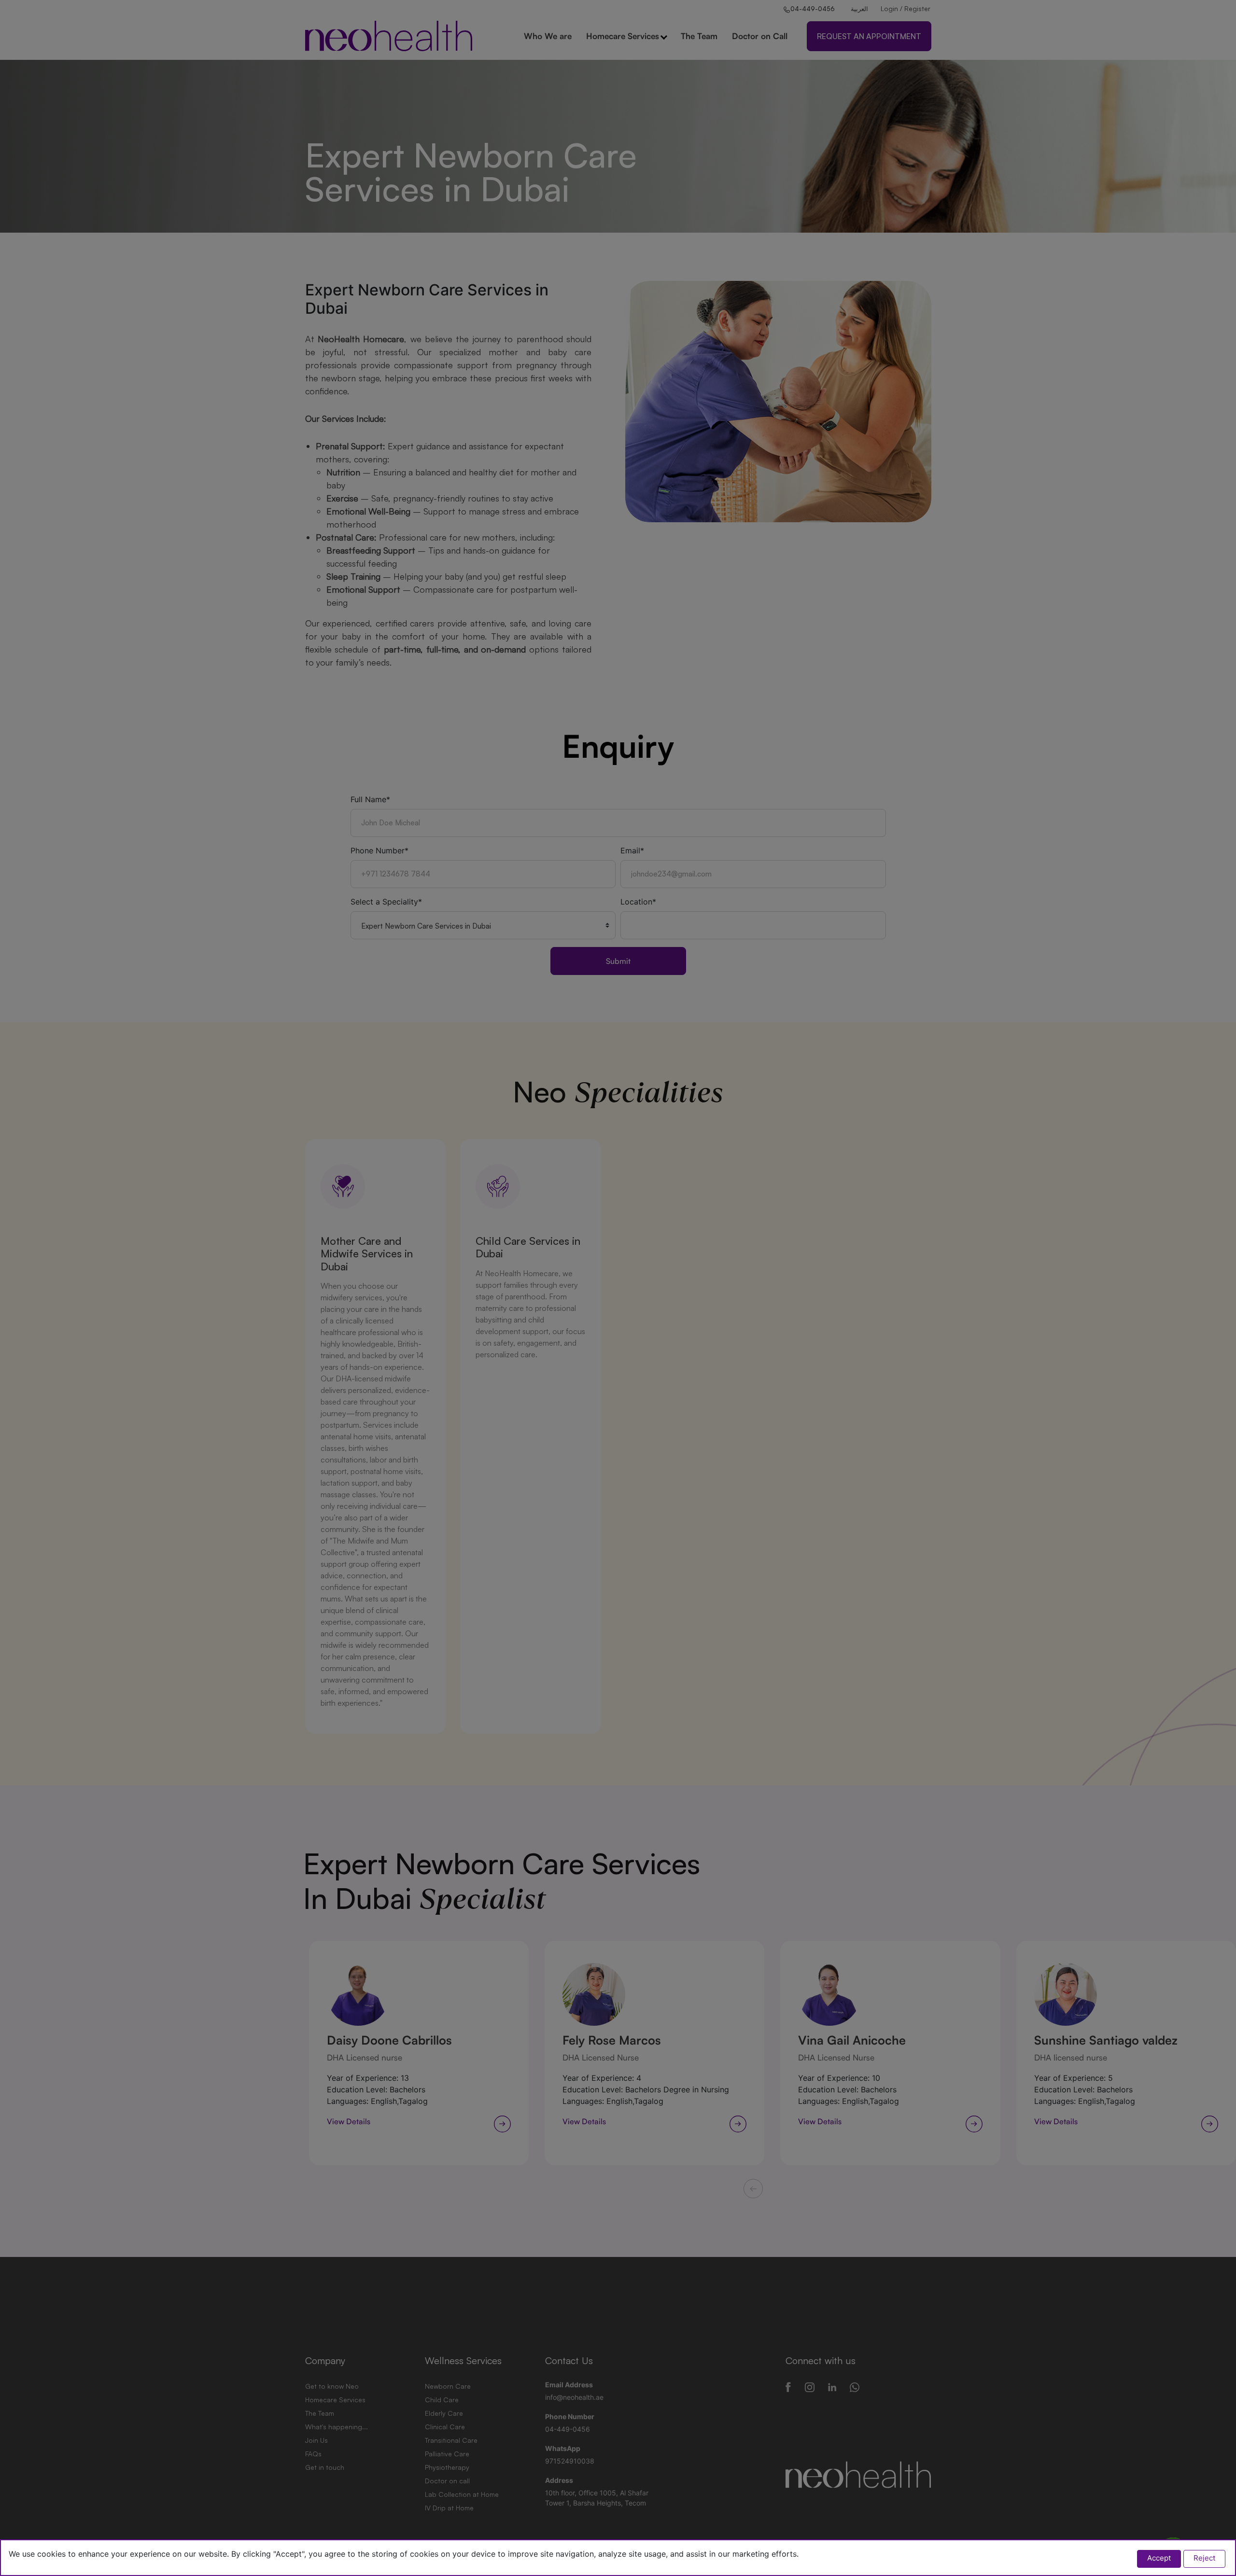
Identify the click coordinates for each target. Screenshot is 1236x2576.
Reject (1204, 2558)
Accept (1159, 2558)
